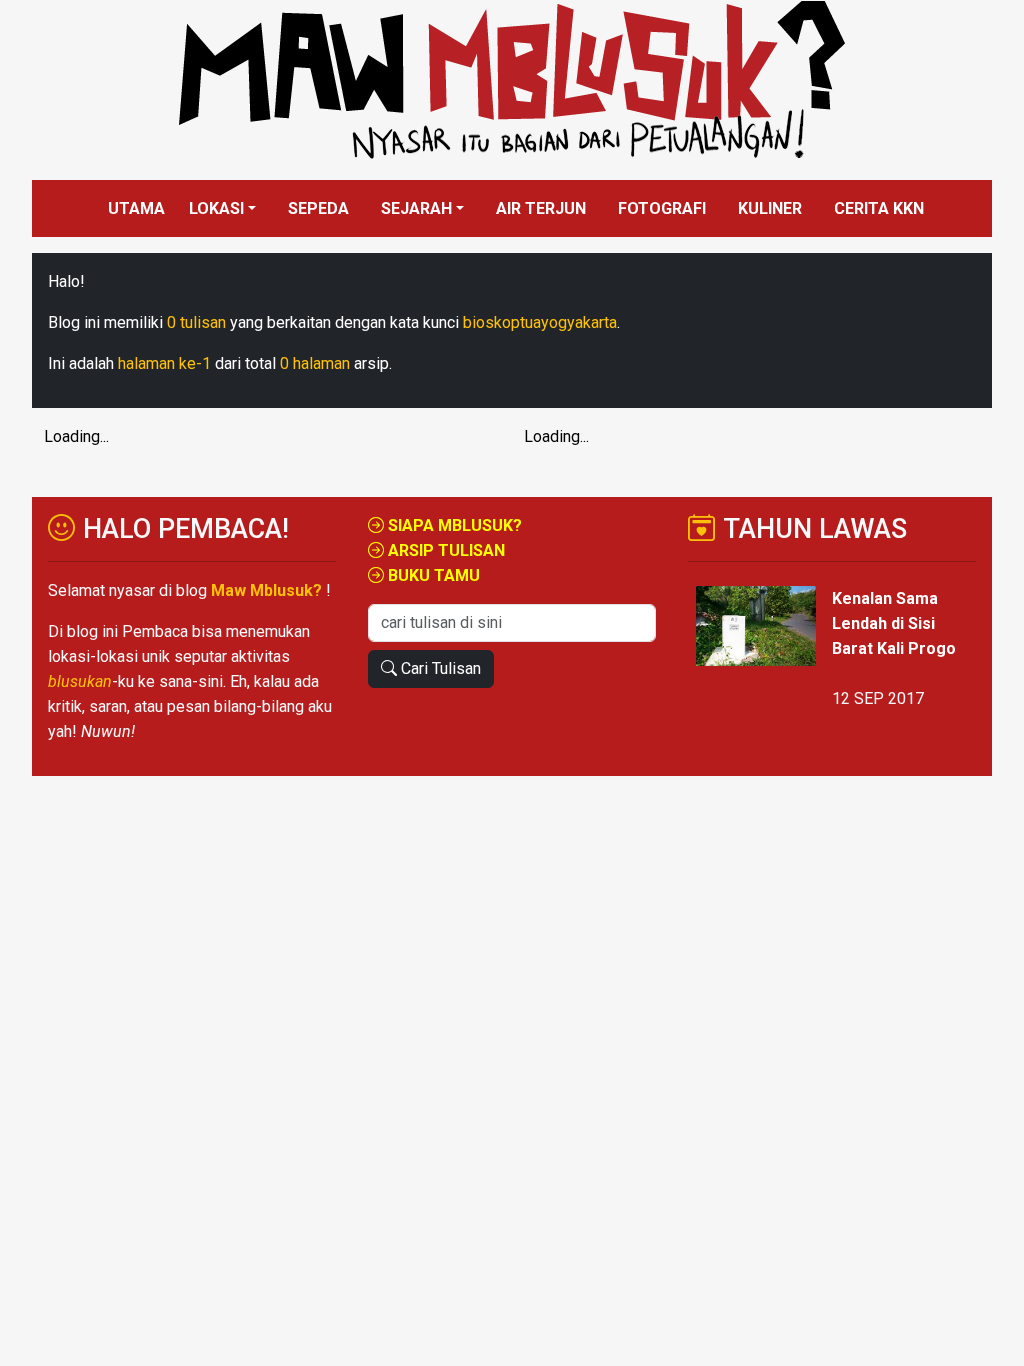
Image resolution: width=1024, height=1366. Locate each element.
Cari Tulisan (439, 668)
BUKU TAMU (432, 575)
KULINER (770, 208)
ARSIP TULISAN (444, 550)
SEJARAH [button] (416, 208)
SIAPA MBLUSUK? (453, 525)
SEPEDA (318, 208)
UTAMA (136, 208)
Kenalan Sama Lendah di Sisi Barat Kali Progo (894, 623)
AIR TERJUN (541, 208)
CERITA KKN (879, 208)
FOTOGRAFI (662, 208)
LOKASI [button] (216, 208)
